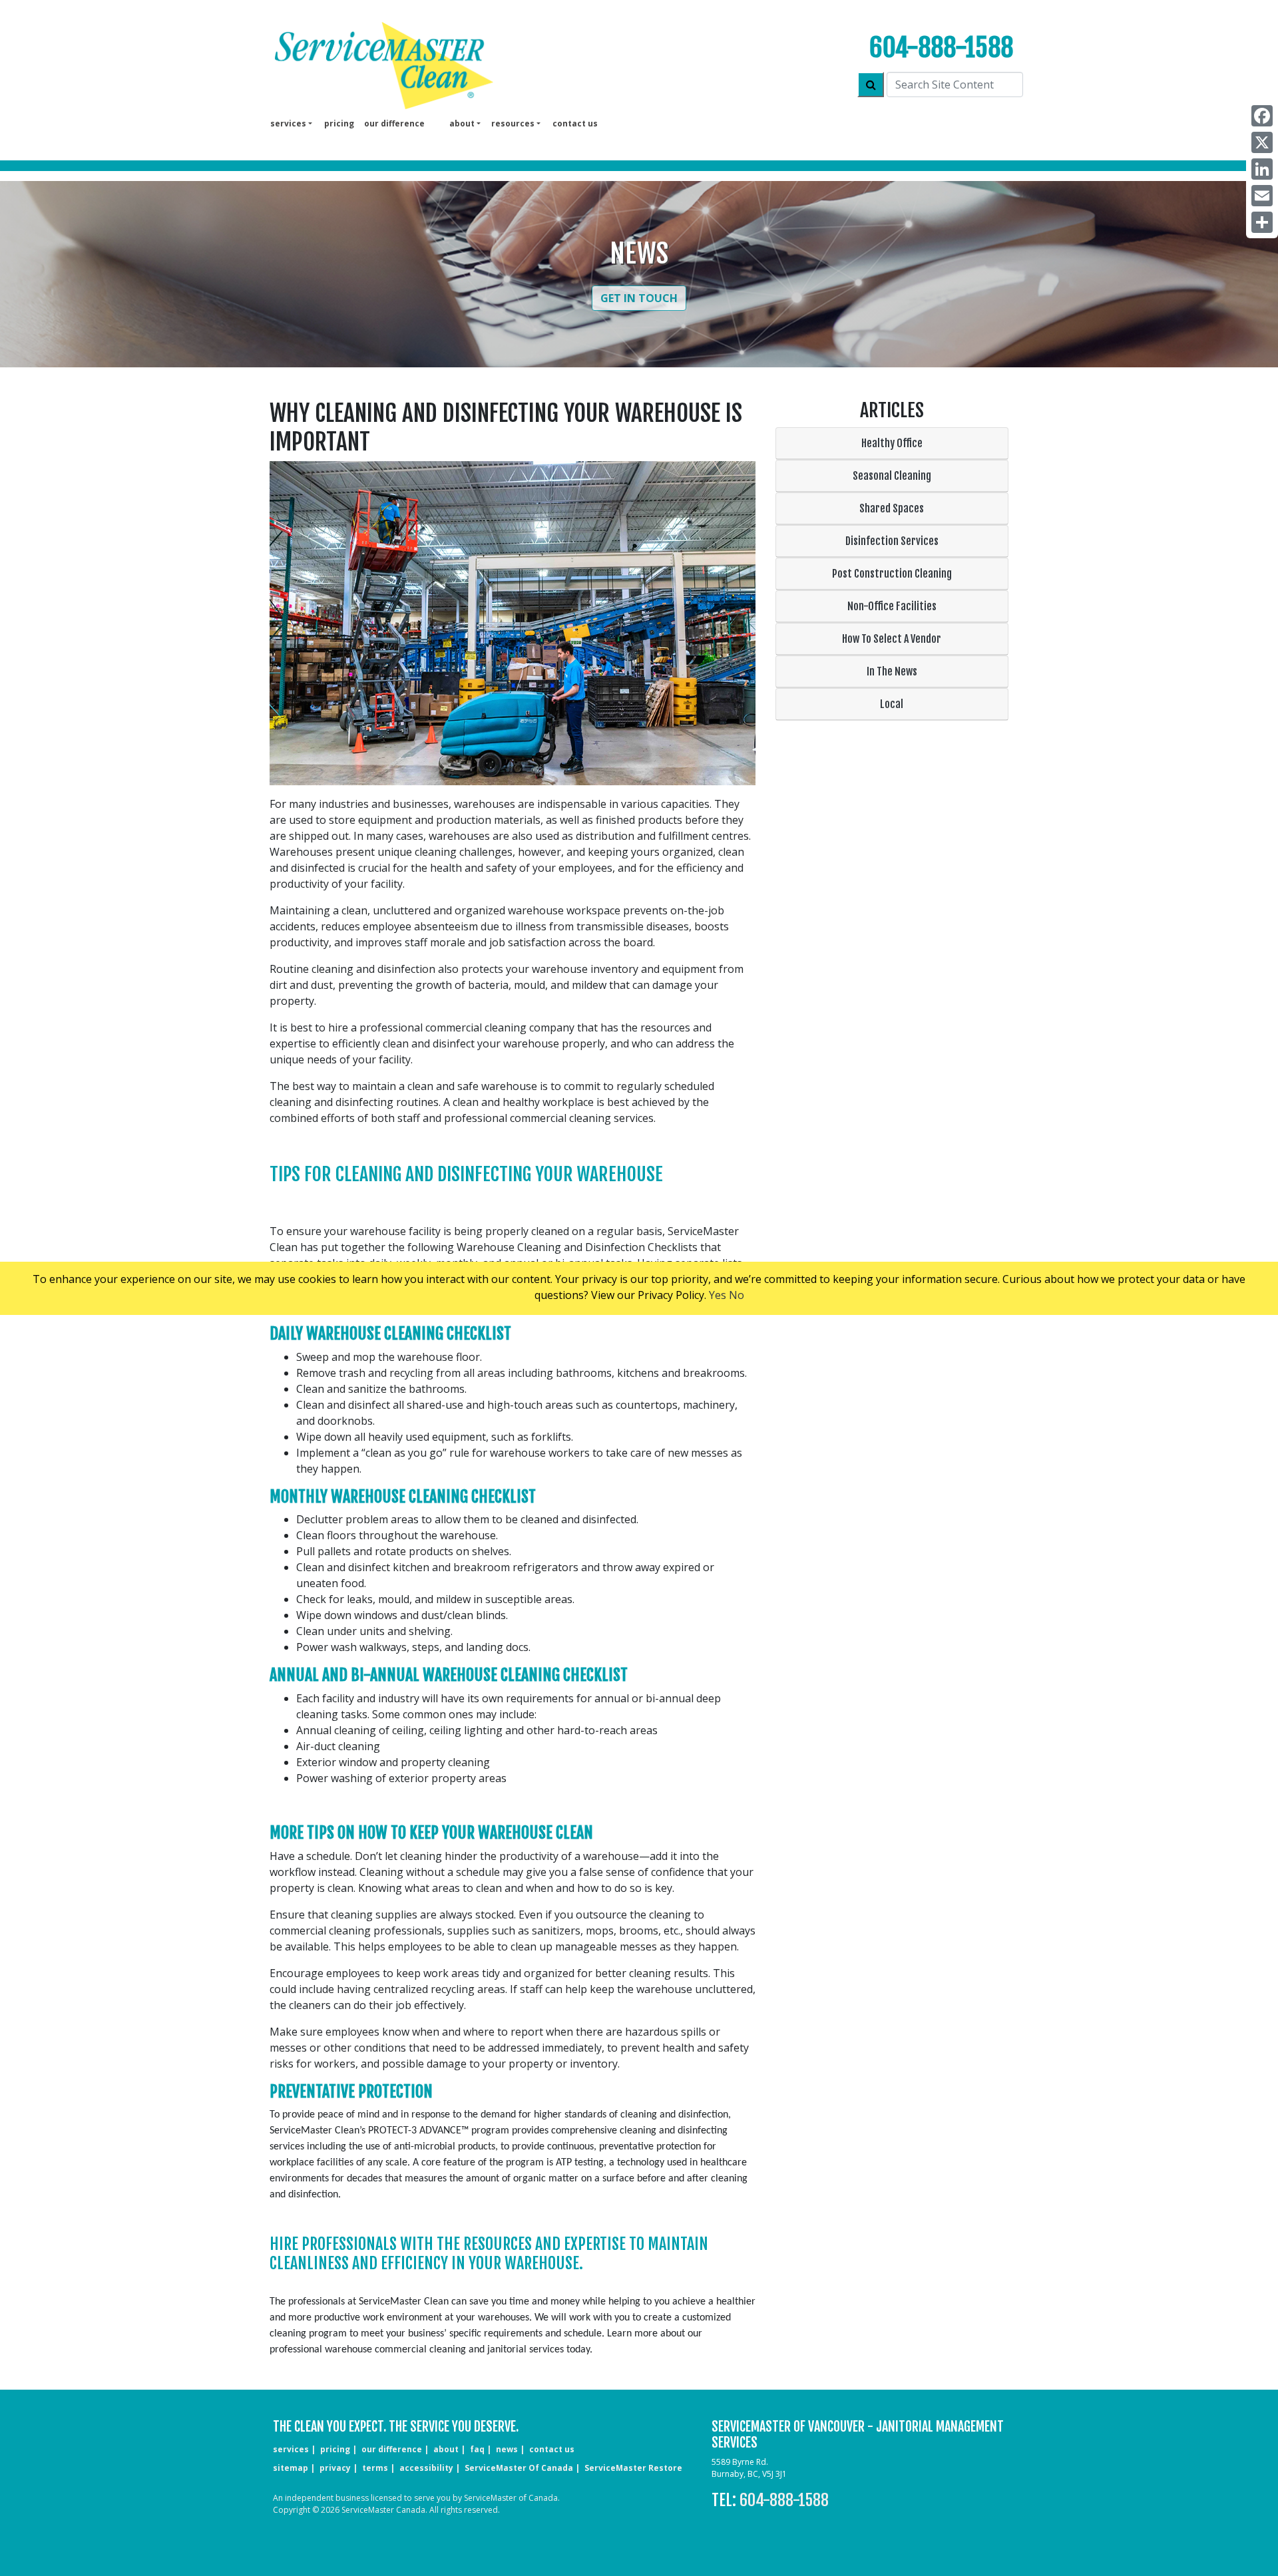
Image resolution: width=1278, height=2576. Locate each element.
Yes (718, 1295)
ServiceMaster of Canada (519, 2468)
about (446, 2449)
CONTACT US (552, 2449)
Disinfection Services (892, 541)
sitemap (291, 2468)
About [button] (462, 123)
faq (477, 2449)
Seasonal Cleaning (892, 476)
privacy (335, 2468)
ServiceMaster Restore (633, 2468)
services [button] (288, 123)
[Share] (1262, 222)
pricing (339, 123)
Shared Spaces (892, 508)
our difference (394, 123)
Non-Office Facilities (892, 606)
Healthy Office (892, 443)
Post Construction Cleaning (892, 574)
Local (892, 704)
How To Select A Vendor (892, 639)
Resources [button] (513, 123)
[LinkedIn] (1262, 169)
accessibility (426, 2468)
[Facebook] (1262, 116)
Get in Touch (639, 298)
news (507, 2449)
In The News (892, 671)
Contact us (575, 123)
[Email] (1262, 196)
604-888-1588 (941, 48)
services (291, 2449)
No (737, 1295)
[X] (1262, 142)
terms (375, 2468)
